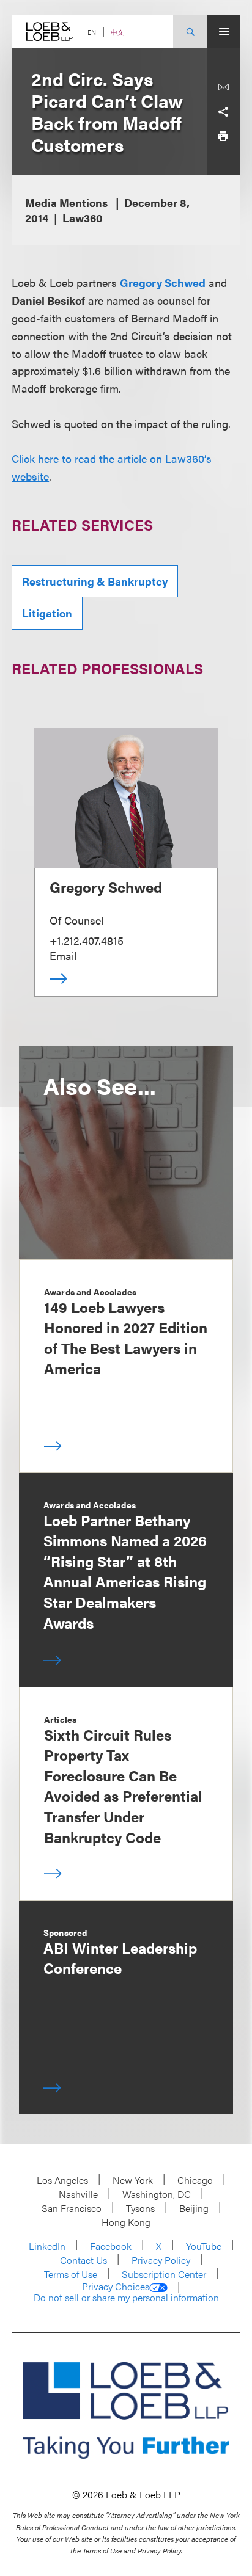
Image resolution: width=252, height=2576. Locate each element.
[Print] (223, 136)
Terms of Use (71, 2274)
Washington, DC (157, 2194)
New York (133, 2180)
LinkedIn (47, 2246)
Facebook (111, 2246)
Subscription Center (164, 2274)
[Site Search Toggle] (190, 31)
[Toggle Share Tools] (223, 112)
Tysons (140, 2208)
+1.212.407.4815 (87, 940)
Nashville (78, 2194)
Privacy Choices (116, 2287)
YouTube (204, 2246)
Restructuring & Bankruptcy (95, 581)
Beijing (194, 2208)
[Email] (223, 87)
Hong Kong (126, 2222)
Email (63, 955)
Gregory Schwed (163, 282)
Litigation (47, 613)
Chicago (195, 2180)
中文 (117, 32)
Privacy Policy (161, 2260)
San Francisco (72, 2208)
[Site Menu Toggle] (224, 31)
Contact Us (83, 2260)
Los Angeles (62, 2180)
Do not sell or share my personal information (126, 2298)
